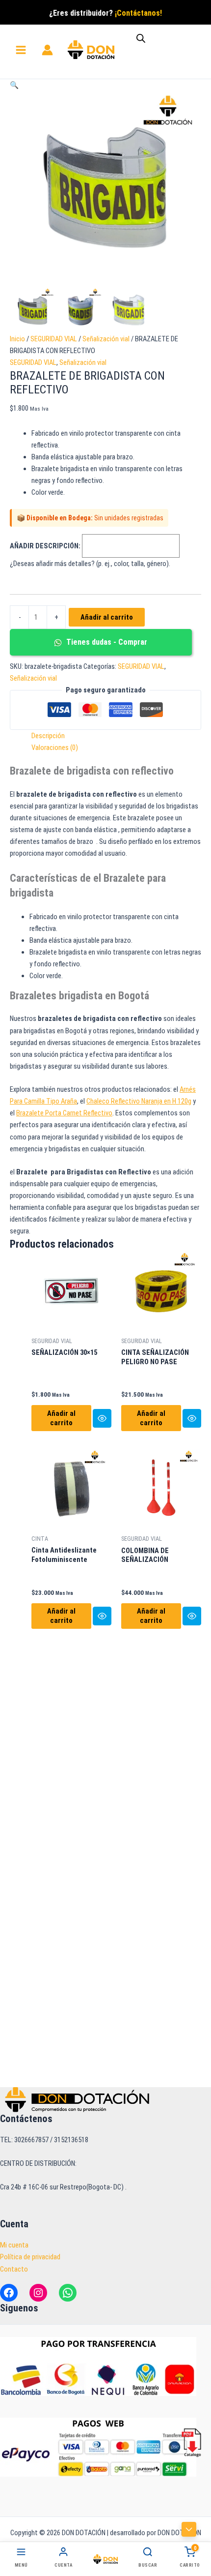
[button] (14, 85)
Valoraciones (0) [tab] (55, 748)
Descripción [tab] (48, 736)
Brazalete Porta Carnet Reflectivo (64, 1113)
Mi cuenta (14, 2245)
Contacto (14, 2269)
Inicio (17, 339)
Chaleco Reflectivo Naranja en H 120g (139, 1101)
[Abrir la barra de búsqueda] (141, 38)
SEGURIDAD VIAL (54, 339)
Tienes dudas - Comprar (106, 642)
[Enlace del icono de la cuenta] (47, 50)
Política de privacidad (30, 2257)
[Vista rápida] (102, 1418)
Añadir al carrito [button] (61, 1418)
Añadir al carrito (107, 617)
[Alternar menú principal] (21, 50)
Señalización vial (106, 339)
